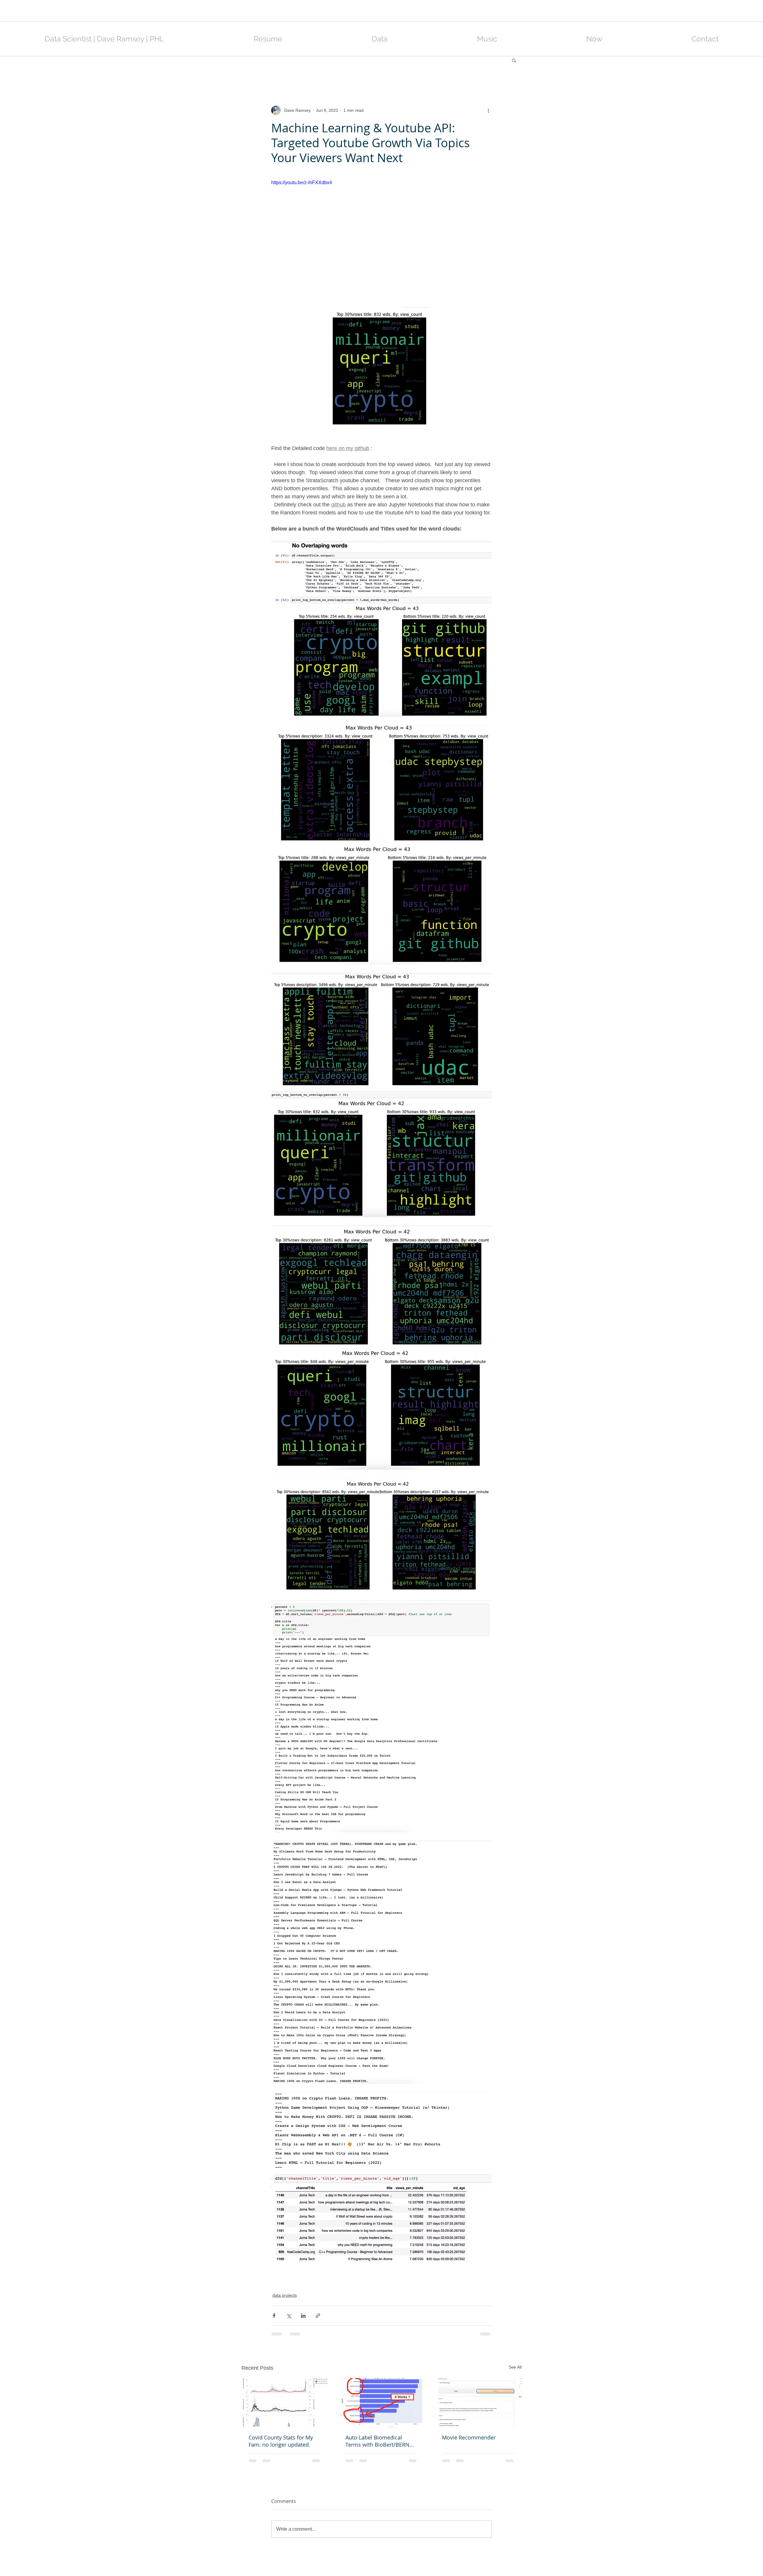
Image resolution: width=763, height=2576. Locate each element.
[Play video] (381, 241)
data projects (285, 2295)
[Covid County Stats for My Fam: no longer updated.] (285, 2402)
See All (515, 2367)
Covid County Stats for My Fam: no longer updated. (281, 2441)
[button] (514, 60)
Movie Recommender (469, 2437)
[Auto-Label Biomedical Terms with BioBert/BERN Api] (382, 2403)
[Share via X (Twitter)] (289, 2316)
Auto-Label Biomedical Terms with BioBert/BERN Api (377, 2441)
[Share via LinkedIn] (303, 2316)
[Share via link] (318, 2316)
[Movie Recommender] (478, 2402)
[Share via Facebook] (274, 2316)
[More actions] (488, 110)
